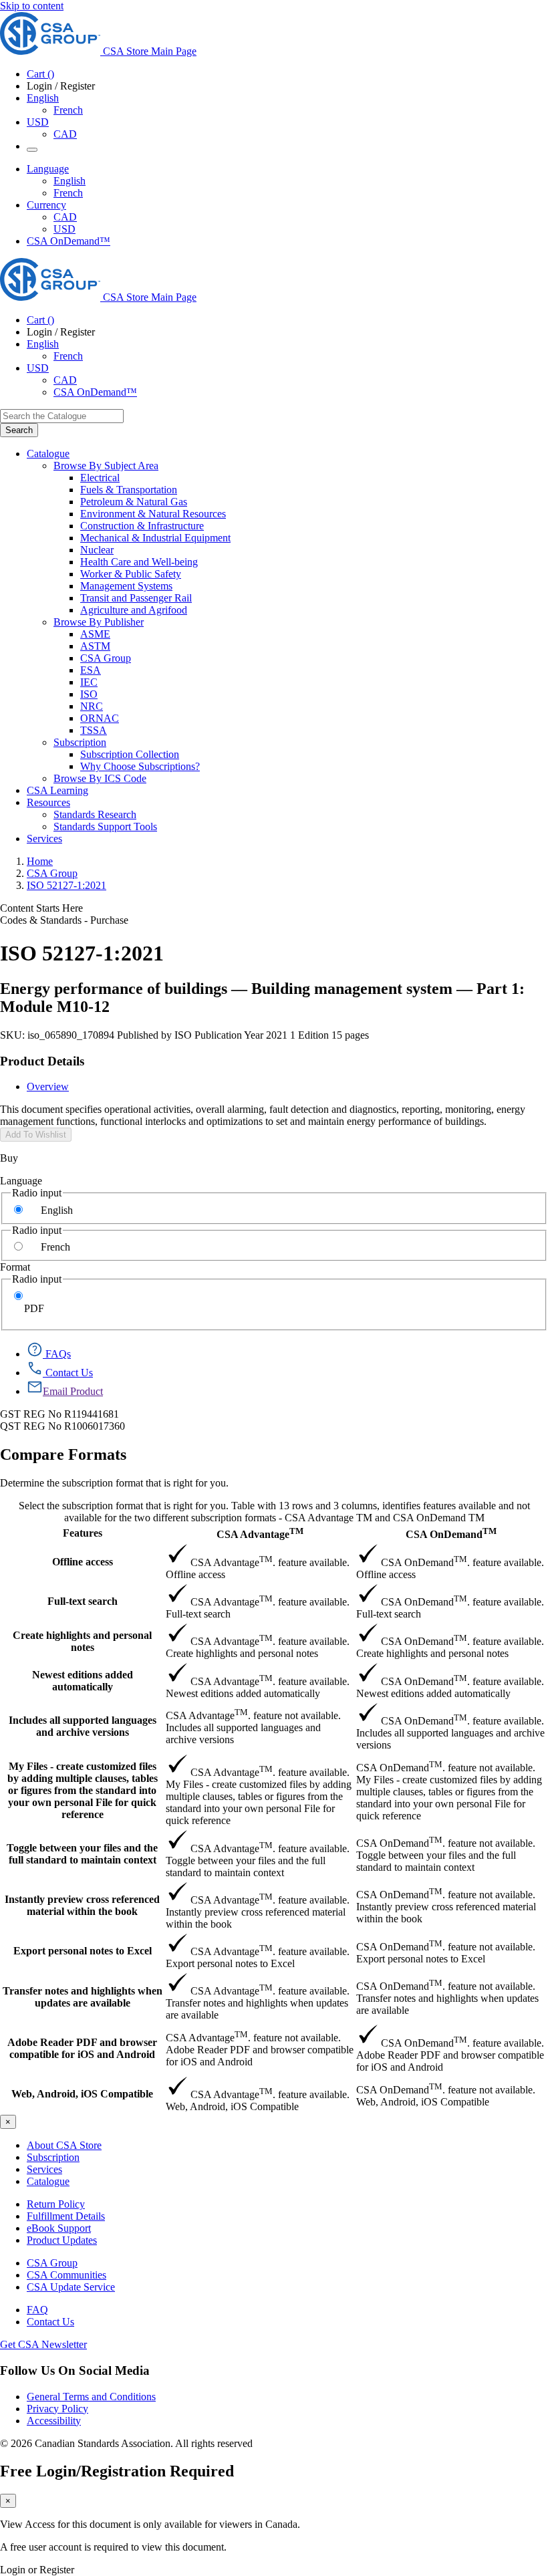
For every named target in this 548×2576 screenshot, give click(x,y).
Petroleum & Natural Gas (134, 502)
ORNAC (100, 718)
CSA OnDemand (451, 1533)
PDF (34, 1308)
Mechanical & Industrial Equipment (155, 538)
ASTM (95, 646)
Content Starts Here (41, 908)
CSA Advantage (260, 1533)
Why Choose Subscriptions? (140, 766)
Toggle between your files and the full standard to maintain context (82, 1854)
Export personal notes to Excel (83, 1951)
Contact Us (50, 2322)
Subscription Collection (130, 754)
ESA (91, 670)
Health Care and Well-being (139, 562)
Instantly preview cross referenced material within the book (82, 1905)
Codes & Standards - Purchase (64, 920)
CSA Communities (66, 2275)
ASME (95, 634)
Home (40, 861)
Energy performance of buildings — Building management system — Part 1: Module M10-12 (262, 998)
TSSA (94, 730)
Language (21, 1181)
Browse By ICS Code (100, 778)
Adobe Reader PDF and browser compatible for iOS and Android (82, 2048)
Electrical (100, 478)
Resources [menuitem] (48, 802)
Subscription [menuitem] (80, 742)
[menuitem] (314, 478)
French (68, 110)
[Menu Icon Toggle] (32, 150)
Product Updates (62, 2240)
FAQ (37, 2310)
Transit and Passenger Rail (136, 598)
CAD (65, 134)
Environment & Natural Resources (153, 514)
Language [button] (48, 169)
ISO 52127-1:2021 (66, 885)
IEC (89, 682)
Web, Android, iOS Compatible (82, 2094)
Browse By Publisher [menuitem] (99, 622)
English (70, 181)
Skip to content (32, 6)
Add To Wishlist (36, 1135)
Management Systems (126, 586)
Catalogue (48, 2181)
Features (83, 1533)
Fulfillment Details (66, 2216)
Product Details (42, 1061)
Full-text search (83, 1601)
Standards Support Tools (105, 826)
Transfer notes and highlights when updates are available (83, 1997)
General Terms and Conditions (91, 2397)
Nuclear (97, 550)
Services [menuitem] (44, 839)
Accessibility (54, 2421)
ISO (89, 694)
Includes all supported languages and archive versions (83, 1726)
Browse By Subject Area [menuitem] (106, 466)
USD (38, 122)
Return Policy (56, 2204)
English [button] (43, 98)
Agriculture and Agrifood (134, 610)
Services (44, 2169)
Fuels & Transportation (129, 490)
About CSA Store (64, 2145)
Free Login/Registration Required (117, 2471)
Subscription (53, 2157)
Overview (48, 1086)
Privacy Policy (57, 2409)
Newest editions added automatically (83, 1681)
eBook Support (59, 2228)
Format (15, 1267)
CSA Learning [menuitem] (57, 790)
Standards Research (95, 814)
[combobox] (62, 416)
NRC (92, 706)
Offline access (83, 1562)
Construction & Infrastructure (142, 526)
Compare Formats (63, 1454)
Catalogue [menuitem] (48, 454)
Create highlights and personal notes (82, 1641)
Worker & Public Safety (131, 574)
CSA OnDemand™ (68, 241)
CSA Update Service (71, 2287)
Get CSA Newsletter (43, 2344)
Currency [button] (46, 205)
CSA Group (106, 658)
